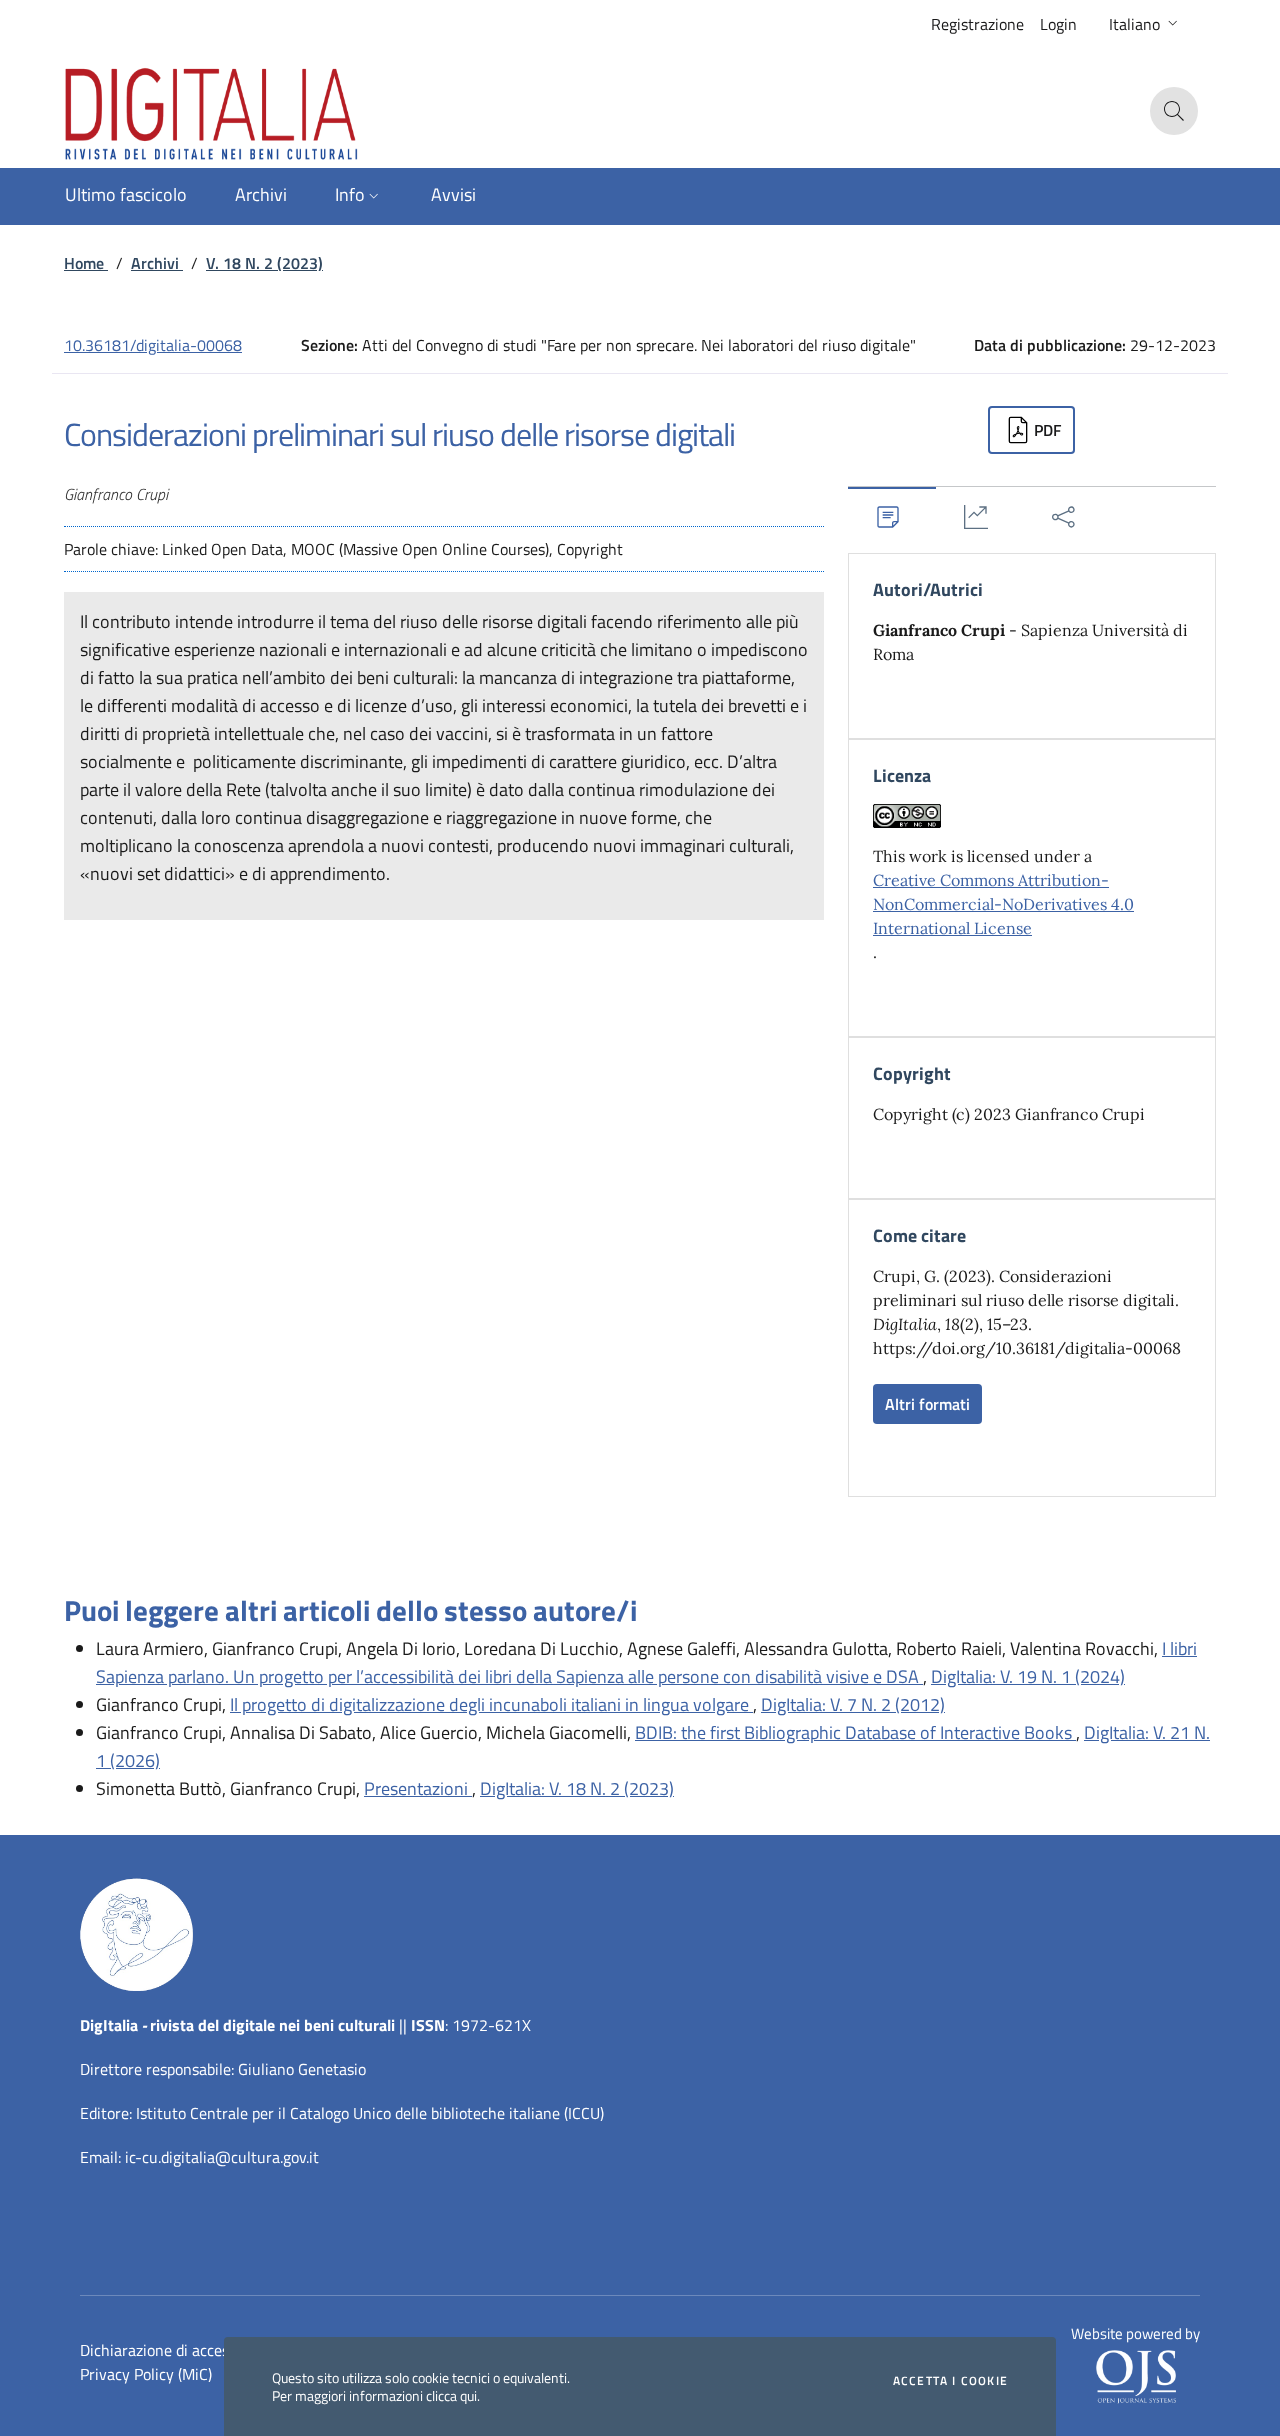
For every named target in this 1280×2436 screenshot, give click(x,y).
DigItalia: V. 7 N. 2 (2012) (853, 1704)
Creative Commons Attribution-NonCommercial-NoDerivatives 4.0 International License (1003, 904)
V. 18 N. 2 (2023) (264, 263)
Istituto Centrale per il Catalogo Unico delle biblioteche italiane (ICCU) (370, 2113)
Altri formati (927, 1404)
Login (1058, 24)
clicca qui (451, 2395)
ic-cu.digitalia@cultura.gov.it (222, 2157)
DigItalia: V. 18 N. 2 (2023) (577, 1788)
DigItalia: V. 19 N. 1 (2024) (1028, 1676)
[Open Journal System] (1136, 2375)
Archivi (157, 263)
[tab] (892, 516)
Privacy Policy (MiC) (146, 2374)
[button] (1145, 24)
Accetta (950, 2381)
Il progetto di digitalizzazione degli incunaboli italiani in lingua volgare (491, 1704)
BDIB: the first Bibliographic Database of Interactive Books (855, 1732)
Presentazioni (418, 1788)
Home (86, 263)
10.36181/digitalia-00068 (153, 345)
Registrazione (977, 24)
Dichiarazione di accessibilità (177, 2350)
